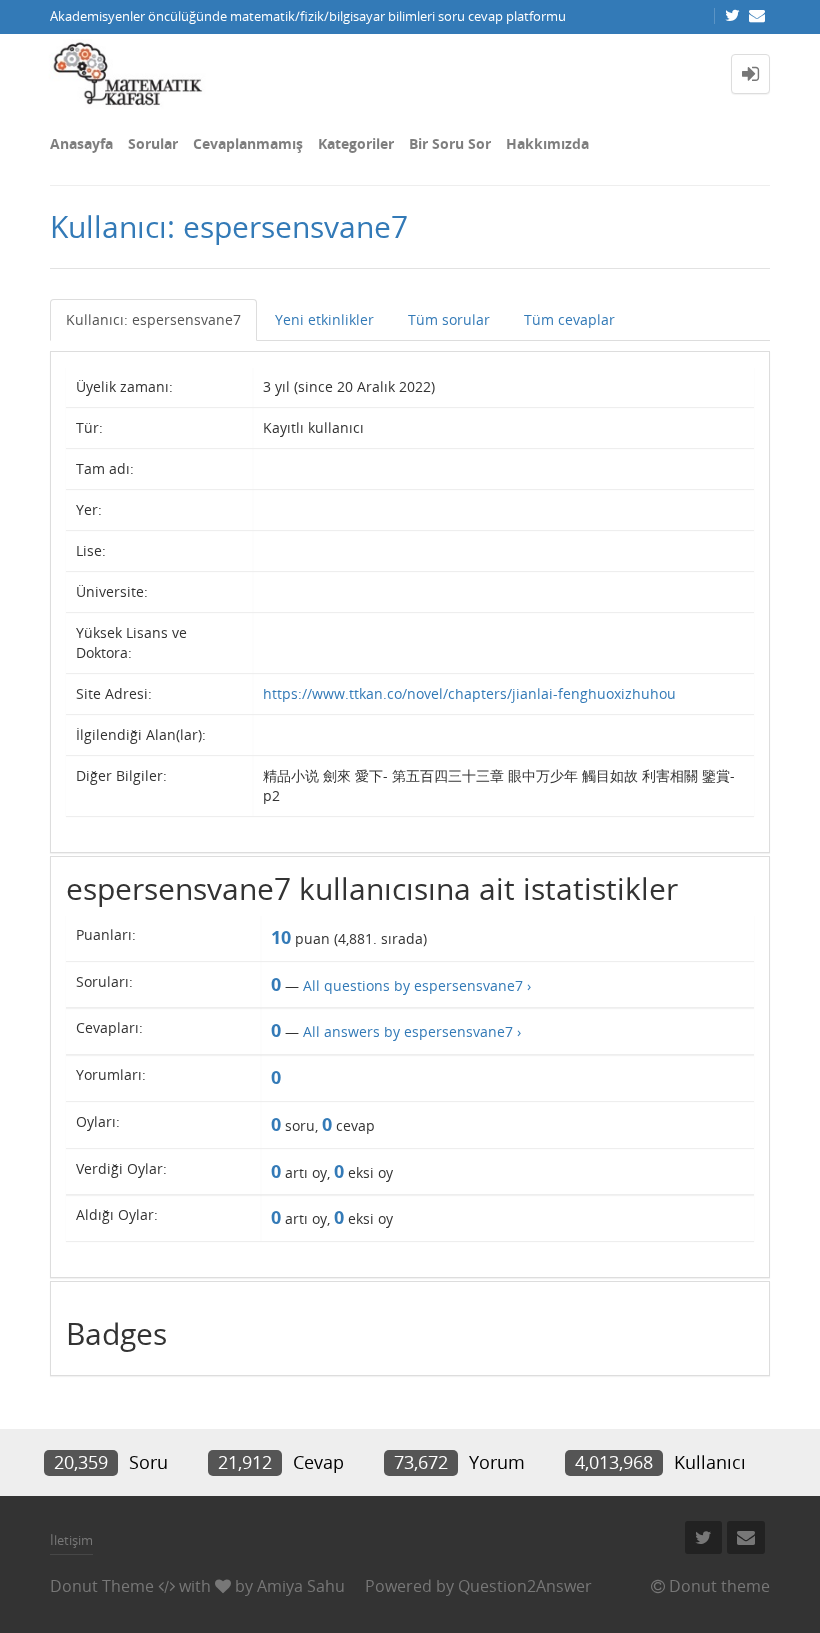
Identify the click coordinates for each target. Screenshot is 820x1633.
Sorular (153, 143)
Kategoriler (356, 143)
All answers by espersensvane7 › (412, 1031)
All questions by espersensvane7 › (417, 985)
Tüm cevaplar (569, 319)
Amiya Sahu (301, 1586)
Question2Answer (525, 1586)
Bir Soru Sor (450, 143)
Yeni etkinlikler (324, 319)
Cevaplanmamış (248, 143)
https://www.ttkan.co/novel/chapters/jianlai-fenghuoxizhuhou (469, 693)
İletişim (71, 1540)
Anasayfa (81, 143)
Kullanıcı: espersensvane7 (153, 319)
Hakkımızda (547, 143)
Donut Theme (102, 1586)
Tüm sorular (449, 319)
